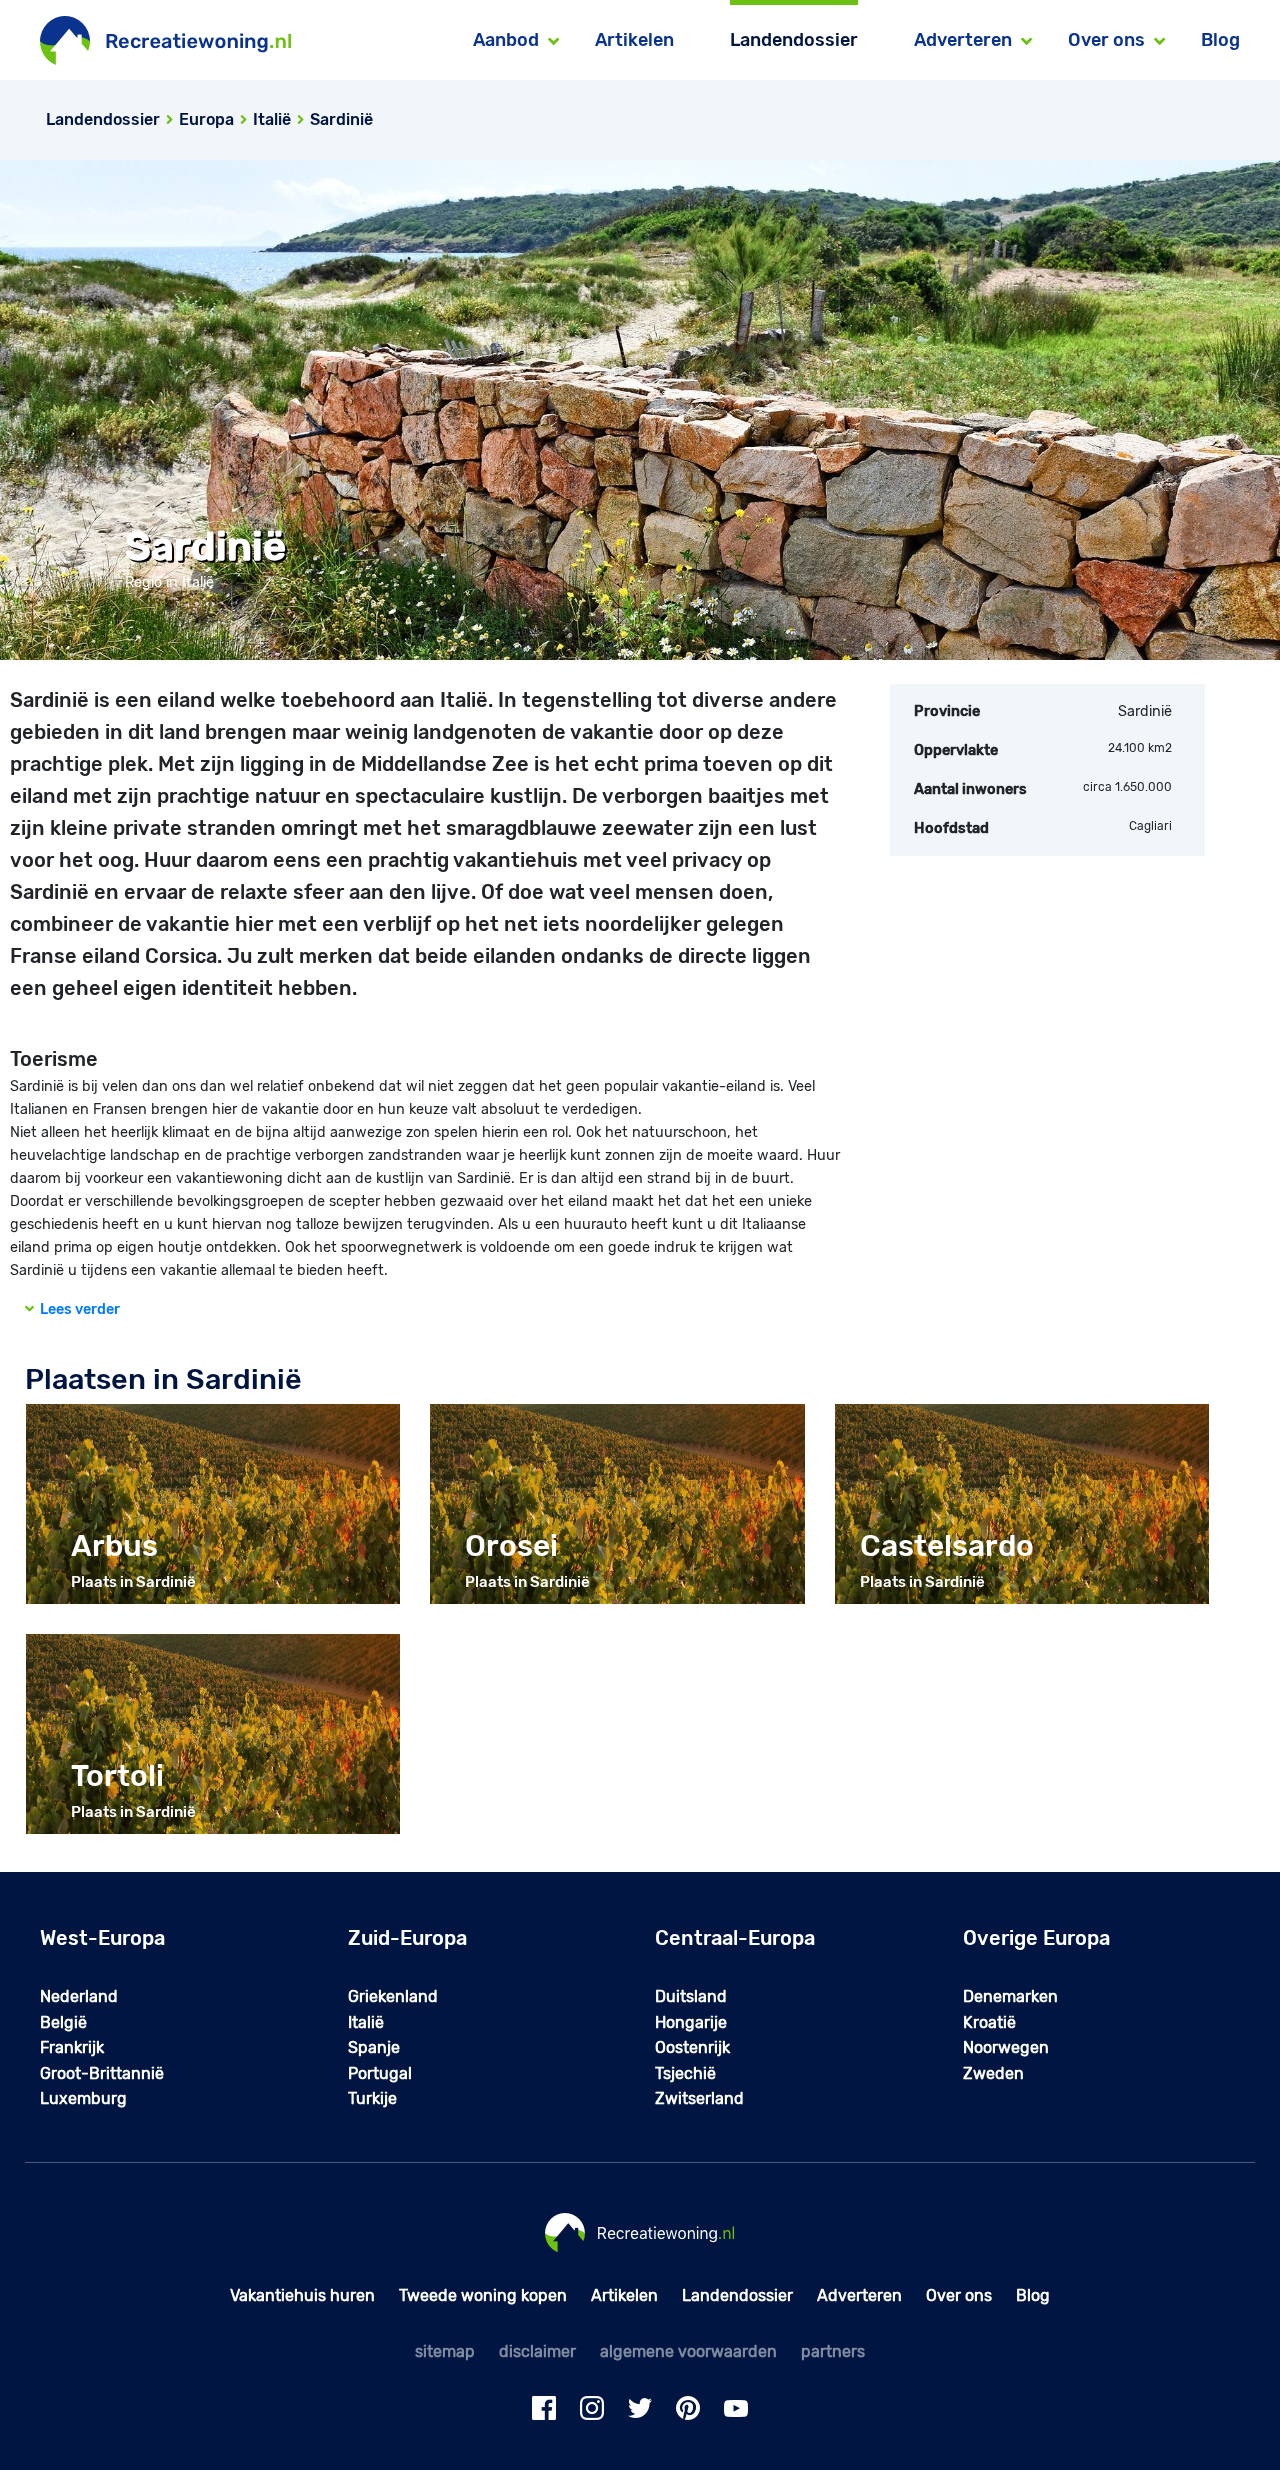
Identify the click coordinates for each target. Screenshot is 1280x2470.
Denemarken (1010, 1996)
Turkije (372, 2098)
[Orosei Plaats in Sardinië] (617, 1503)
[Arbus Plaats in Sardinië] (213, 1503)
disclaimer (537, 2351)
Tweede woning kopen (483, 2295)
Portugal (380, 2073)
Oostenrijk (692, 2047)
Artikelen (634, 40)
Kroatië (989, 2022)
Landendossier (794, 40)
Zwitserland (699, 2098)
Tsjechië (685, 2073)
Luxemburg (83, 2098)
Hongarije (691, 2022)
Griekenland (393, 1996)
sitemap (445, 2351)
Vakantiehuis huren (302, 2295)
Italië (366, 2022)
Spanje (374, 2047)
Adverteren (859, 2295)
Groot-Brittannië (102, 2073)
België (63, 2022)
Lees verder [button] (77, 1309)
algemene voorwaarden (688, 2351)
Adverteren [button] (963, 40)
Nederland (79, 1996)
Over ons (959, 2295)
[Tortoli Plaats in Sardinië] (213, 1733)
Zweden (993, 2073)
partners (833, 2351)
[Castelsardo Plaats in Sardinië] (1022, 1503)
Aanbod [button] (506, 40)
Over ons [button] (1106, 40)
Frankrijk (72, 2047)
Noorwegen (1006, 2047)
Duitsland (691, 1996)
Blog (1220, 40)
